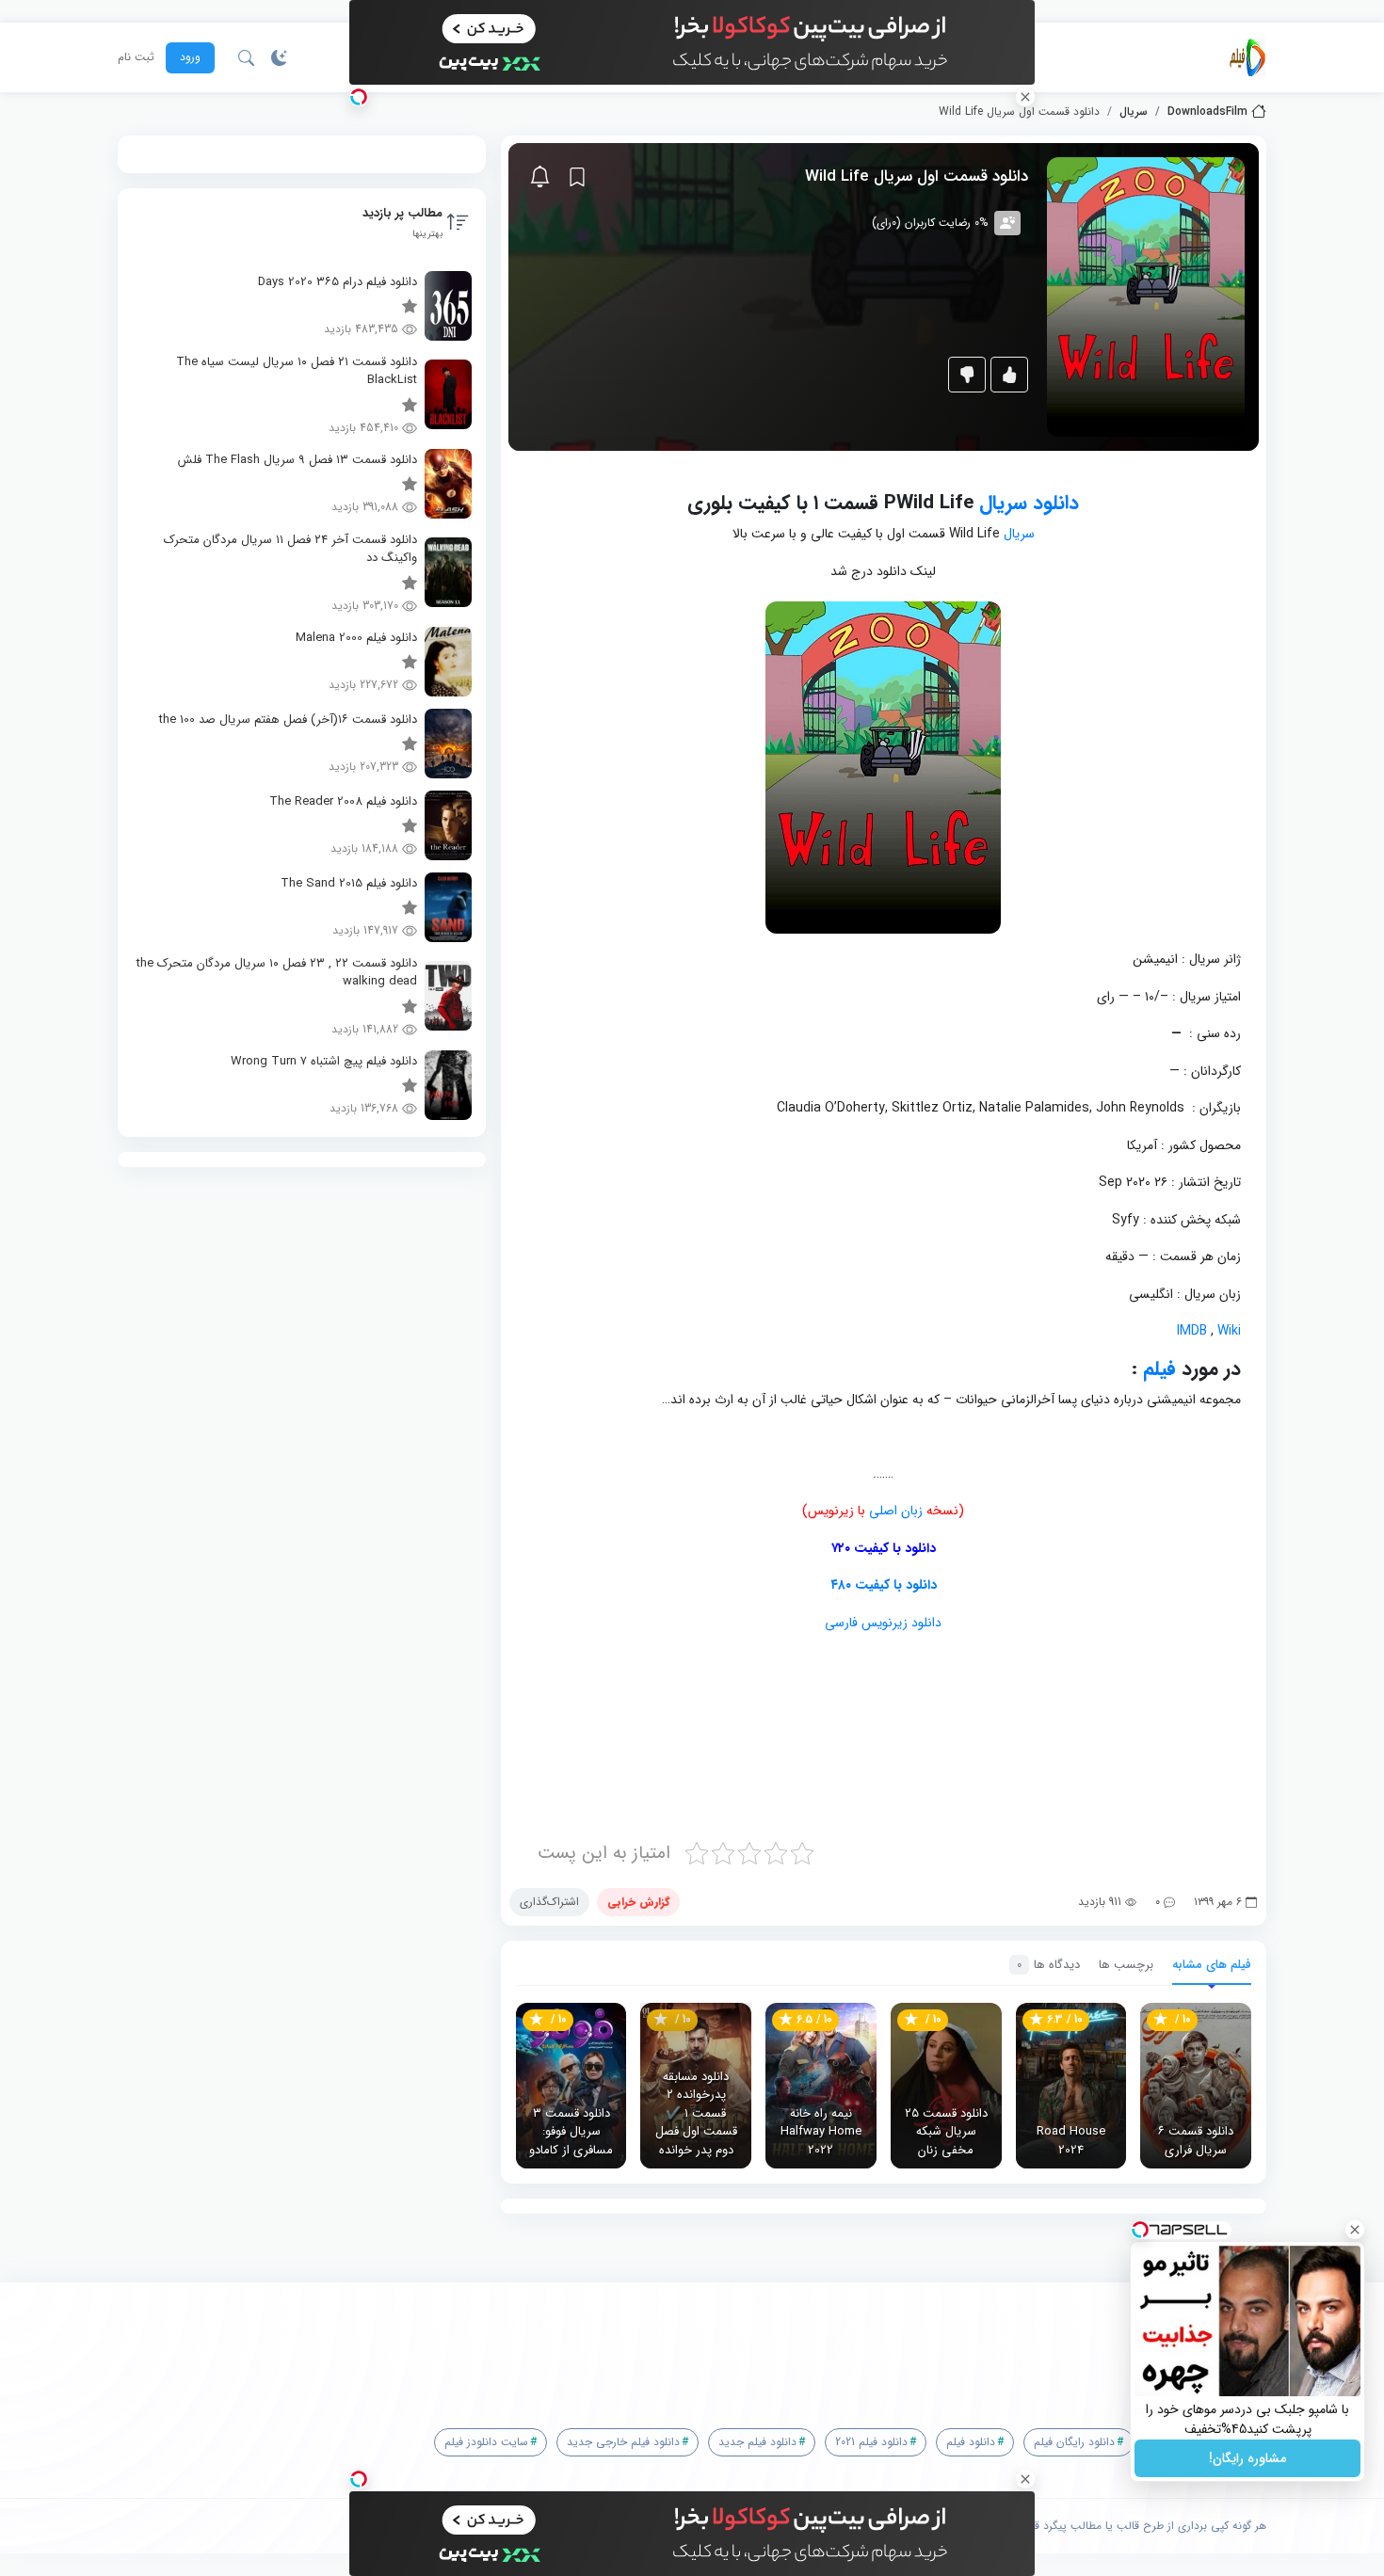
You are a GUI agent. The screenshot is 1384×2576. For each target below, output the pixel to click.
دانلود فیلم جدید (757, 2442)
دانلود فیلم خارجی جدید (623, 2442)
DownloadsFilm (1207, 112)
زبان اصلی (896, 1511)
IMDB (1192, 1331)
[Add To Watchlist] (577, 177)
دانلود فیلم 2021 (871, 2442)
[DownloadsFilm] (1247, 57)
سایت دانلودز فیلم (486, 2442)
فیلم (1159, 1369)
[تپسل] (359, 97)
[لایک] (1009, 375)
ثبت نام (136, 57)
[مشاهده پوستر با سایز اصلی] (1146, 296)
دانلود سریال (1029, 503)
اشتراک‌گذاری (549, 1902)
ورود (190, 57)
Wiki (1227, 1331)
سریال (1134, 112)
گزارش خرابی (638, 1902)
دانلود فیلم (971, 2442)
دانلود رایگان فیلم (1074, 2442)
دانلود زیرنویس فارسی (883, 1623)
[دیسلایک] (967, 375)
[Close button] (1355, 2230)
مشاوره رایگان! (1247, 2458)
